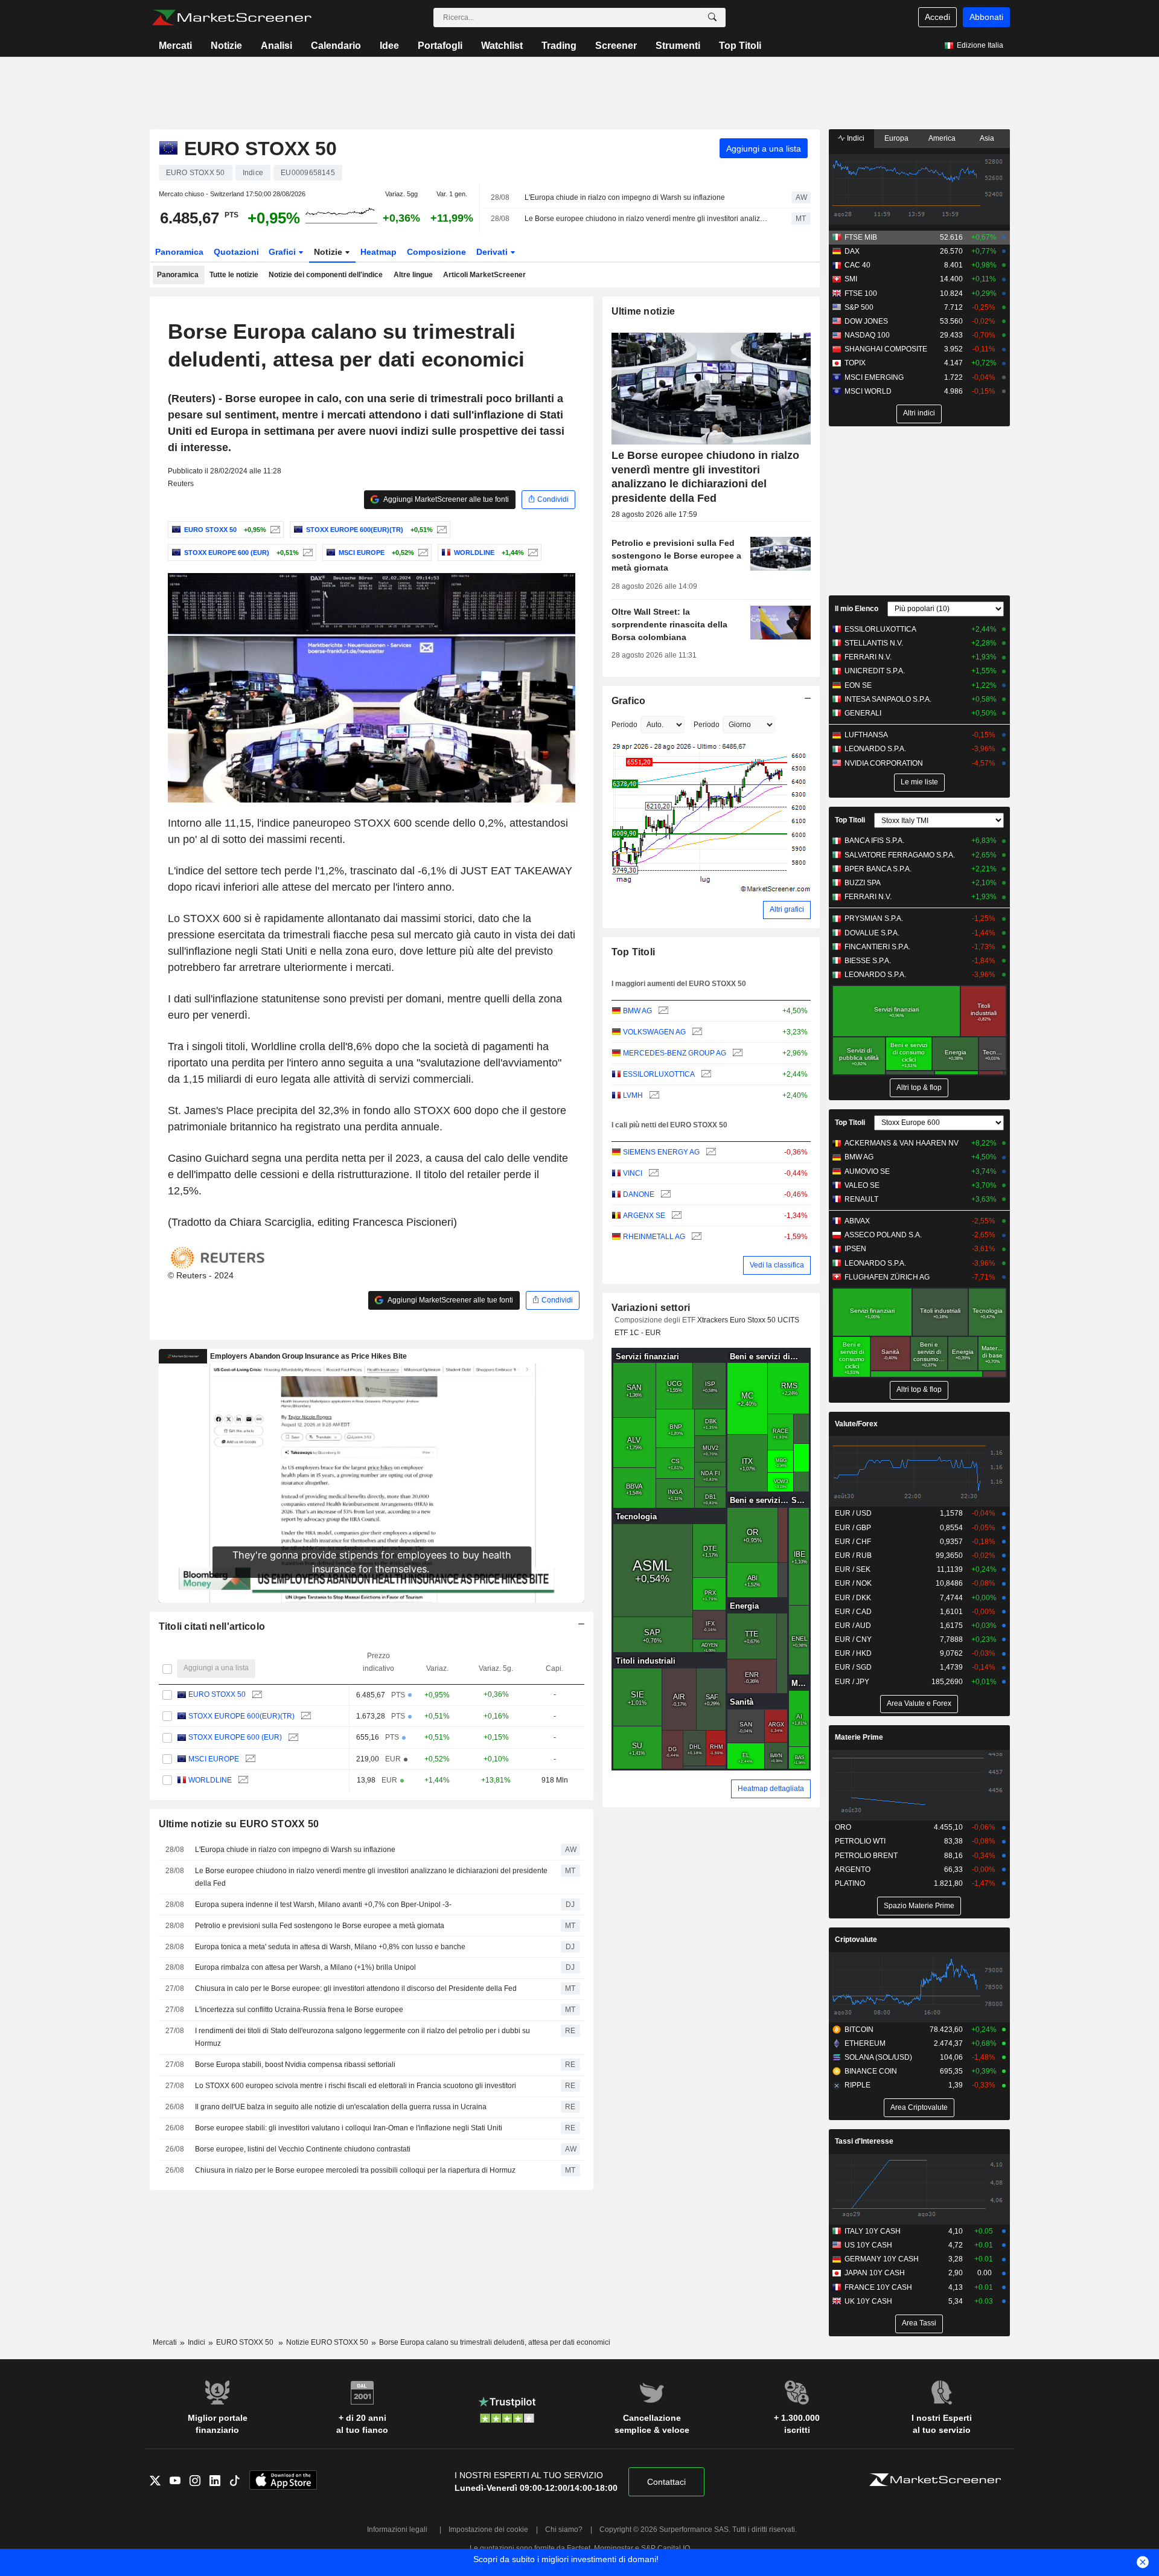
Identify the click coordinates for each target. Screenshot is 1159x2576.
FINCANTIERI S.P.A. (877, 947)
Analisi (276, 46)
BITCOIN (859, 2030)
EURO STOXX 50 (217, 1694)
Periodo (624, 725)
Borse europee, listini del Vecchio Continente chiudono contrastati (303, 2149)
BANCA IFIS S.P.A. (874, 841)
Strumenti (678, 46)
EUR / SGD (853, 1667)
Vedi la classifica (777, 1265)
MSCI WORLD (868, 391)
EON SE (858, 685)
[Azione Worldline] (532, 553)
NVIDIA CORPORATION (884, 763)
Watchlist (502, 46)
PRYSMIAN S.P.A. (874, 918)
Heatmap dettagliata (771, 1789)
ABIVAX (857, 1221)
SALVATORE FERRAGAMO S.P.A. (900, 855)
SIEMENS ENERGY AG (661, 1152)
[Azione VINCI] (652, 1174)
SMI (851, 279)
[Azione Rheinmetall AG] (695, 1237)
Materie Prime (859, 1737)
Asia (987, 138)
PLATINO (850, 1883)
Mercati (175, 46)
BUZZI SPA (863, 883)
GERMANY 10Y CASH (882, 2259)
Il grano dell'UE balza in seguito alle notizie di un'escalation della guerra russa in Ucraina (341, 2107)
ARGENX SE (644, 1216)
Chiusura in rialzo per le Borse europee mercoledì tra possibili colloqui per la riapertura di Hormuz (355, 2170)
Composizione (436, 252)
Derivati (493, 252)
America (942, 138)
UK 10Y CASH (868, 2301)
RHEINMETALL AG (654, 1237)
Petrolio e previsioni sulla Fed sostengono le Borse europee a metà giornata (320, 1926)
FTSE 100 (861, 293)
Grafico (629, 701)
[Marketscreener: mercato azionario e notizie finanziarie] (231, 18)
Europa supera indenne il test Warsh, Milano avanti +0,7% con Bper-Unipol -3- (323, 1905)
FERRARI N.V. (868, 657)
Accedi (937, 17)
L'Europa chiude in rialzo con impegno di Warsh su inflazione (625, 197)
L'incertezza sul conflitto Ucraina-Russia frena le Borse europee (299, 2010)
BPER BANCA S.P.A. (878, 869)
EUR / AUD (853, 1626)
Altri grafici (787, 909)
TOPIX (855, 363)
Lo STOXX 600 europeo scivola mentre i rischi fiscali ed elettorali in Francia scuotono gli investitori (356, 2086)
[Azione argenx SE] (675, 1216)
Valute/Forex (856, 1424)
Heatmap (378, 252)
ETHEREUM (865, 2043)
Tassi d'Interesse (864, 2141)
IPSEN (855, 1249)
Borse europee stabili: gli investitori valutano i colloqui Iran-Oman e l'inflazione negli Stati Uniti (349, 2128)
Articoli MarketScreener (484, 275)
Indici (855, 138)
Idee (389, 46)
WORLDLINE (210, 1780)
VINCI (633, 1173)
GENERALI (863, 713)
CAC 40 (857, 265)
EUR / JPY (852, 1682)
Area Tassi (919, 2323)
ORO (843, 1827)
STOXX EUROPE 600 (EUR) (235, 1737)
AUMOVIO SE (867, 1171)
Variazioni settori (651, 1308)
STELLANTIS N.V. (874, 643)
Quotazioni (236, 252)
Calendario (336, 46)
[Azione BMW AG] (662, 1011)
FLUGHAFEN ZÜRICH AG (887, 1277)
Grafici (283, 252)
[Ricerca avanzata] (712, 18)
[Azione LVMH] (653, 1096)
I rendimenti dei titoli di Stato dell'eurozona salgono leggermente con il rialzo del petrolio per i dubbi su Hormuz (362, 2037)
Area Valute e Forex (919, 1703)
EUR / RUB (853, 1556)
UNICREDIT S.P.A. (875, 671)
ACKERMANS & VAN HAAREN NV (902, 1143)
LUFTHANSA (866, 735)
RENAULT (861, 1199)
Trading (559, 46)
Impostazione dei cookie (488, 2530)
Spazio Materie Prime (919, 1906)
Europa (896, 138)
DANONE (639, 1194)
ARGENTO (853, 1870)
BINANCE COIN (871, 2071)
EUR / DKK (853, 1598)
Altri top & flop (919, 1088)
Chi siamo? (564, 2530)
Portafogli (440, 46)
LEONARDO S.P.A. (875, 749)
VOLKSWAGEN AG (654, 1032)
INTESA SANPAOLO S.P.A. (888, 699)
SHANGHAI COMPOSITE (886, 349)
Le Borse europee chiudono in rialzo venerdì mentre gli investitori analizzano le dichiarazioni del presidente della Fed (647, 219)
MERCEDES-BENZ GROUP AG (675, 1053)
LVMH (633, 1095)
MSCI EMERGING (874, 377)
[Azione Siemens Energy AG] (710, 1152)
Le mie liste (919, 782)
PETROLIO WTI (860, 1841)
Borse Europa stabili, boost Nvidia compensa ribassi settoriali (295, 2065)
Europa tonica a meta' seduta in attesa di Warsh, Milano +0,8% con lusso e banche (330, 1947)
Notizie (226, 46)
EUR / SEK (853, 1569)
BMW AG (637, 1011)
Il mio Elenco (857, 609)
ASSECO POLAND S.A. (883, 1235)
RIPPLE (857, 2085)
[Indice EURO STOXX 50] (274, 530)
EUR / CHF (853, 1542)
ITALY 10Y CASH (873, 2231)
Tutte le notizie (234, 275)
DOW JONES (866, 321)
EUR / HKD (853, 1653)
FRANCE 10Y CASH (878, 2287)
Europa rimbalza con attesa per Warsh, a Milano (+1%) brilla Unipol (305, 1967)
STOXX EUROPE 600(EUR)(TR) (241, 1716)
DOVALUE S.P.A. (872, 933)
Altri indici (919, 413)
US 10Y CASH (868, 2245)
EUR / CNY (853, 1639)
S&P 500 (859, 307)
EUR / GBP (853, 1528)
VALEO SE (862, 1185)
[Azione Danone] (664, 1195)
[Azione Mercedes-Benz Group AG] (736, 1053)
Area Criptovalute (919, 2107)
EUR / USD (853, 1513)
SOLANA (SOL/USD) (878, 2057)
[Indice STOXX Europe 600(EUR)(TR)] (440, 530)
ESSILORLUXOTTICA (659, 1074)
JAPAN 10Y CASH (875, 2273)
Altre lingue (413, 275)
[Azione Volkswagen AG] (696, 1032)
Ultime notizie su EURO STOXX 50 (239, 1824)
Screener (616, 46)
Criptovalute (856, 1940)
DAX (852, 251)
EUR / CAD (853, 1612)
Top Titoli (740, 46)
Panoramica (179, 252)
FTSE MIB (861, 237)
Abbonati (986, 17)
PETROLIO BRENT (866, 1856)
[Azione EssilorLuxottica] (705, 1075)
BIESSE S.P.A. (868, 961)
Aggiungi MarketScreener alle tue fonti (445, 499)
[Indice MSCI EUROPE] (422, 553)
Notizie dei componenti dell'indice (326, 275)
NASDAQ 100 (867, 335)
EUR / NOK (853, 1583)
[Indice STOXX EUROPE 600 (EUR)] (306, 553)
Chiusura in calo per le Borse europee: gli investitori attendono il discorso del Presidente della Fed (356, 1988)
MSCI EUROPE (214, 1759)
